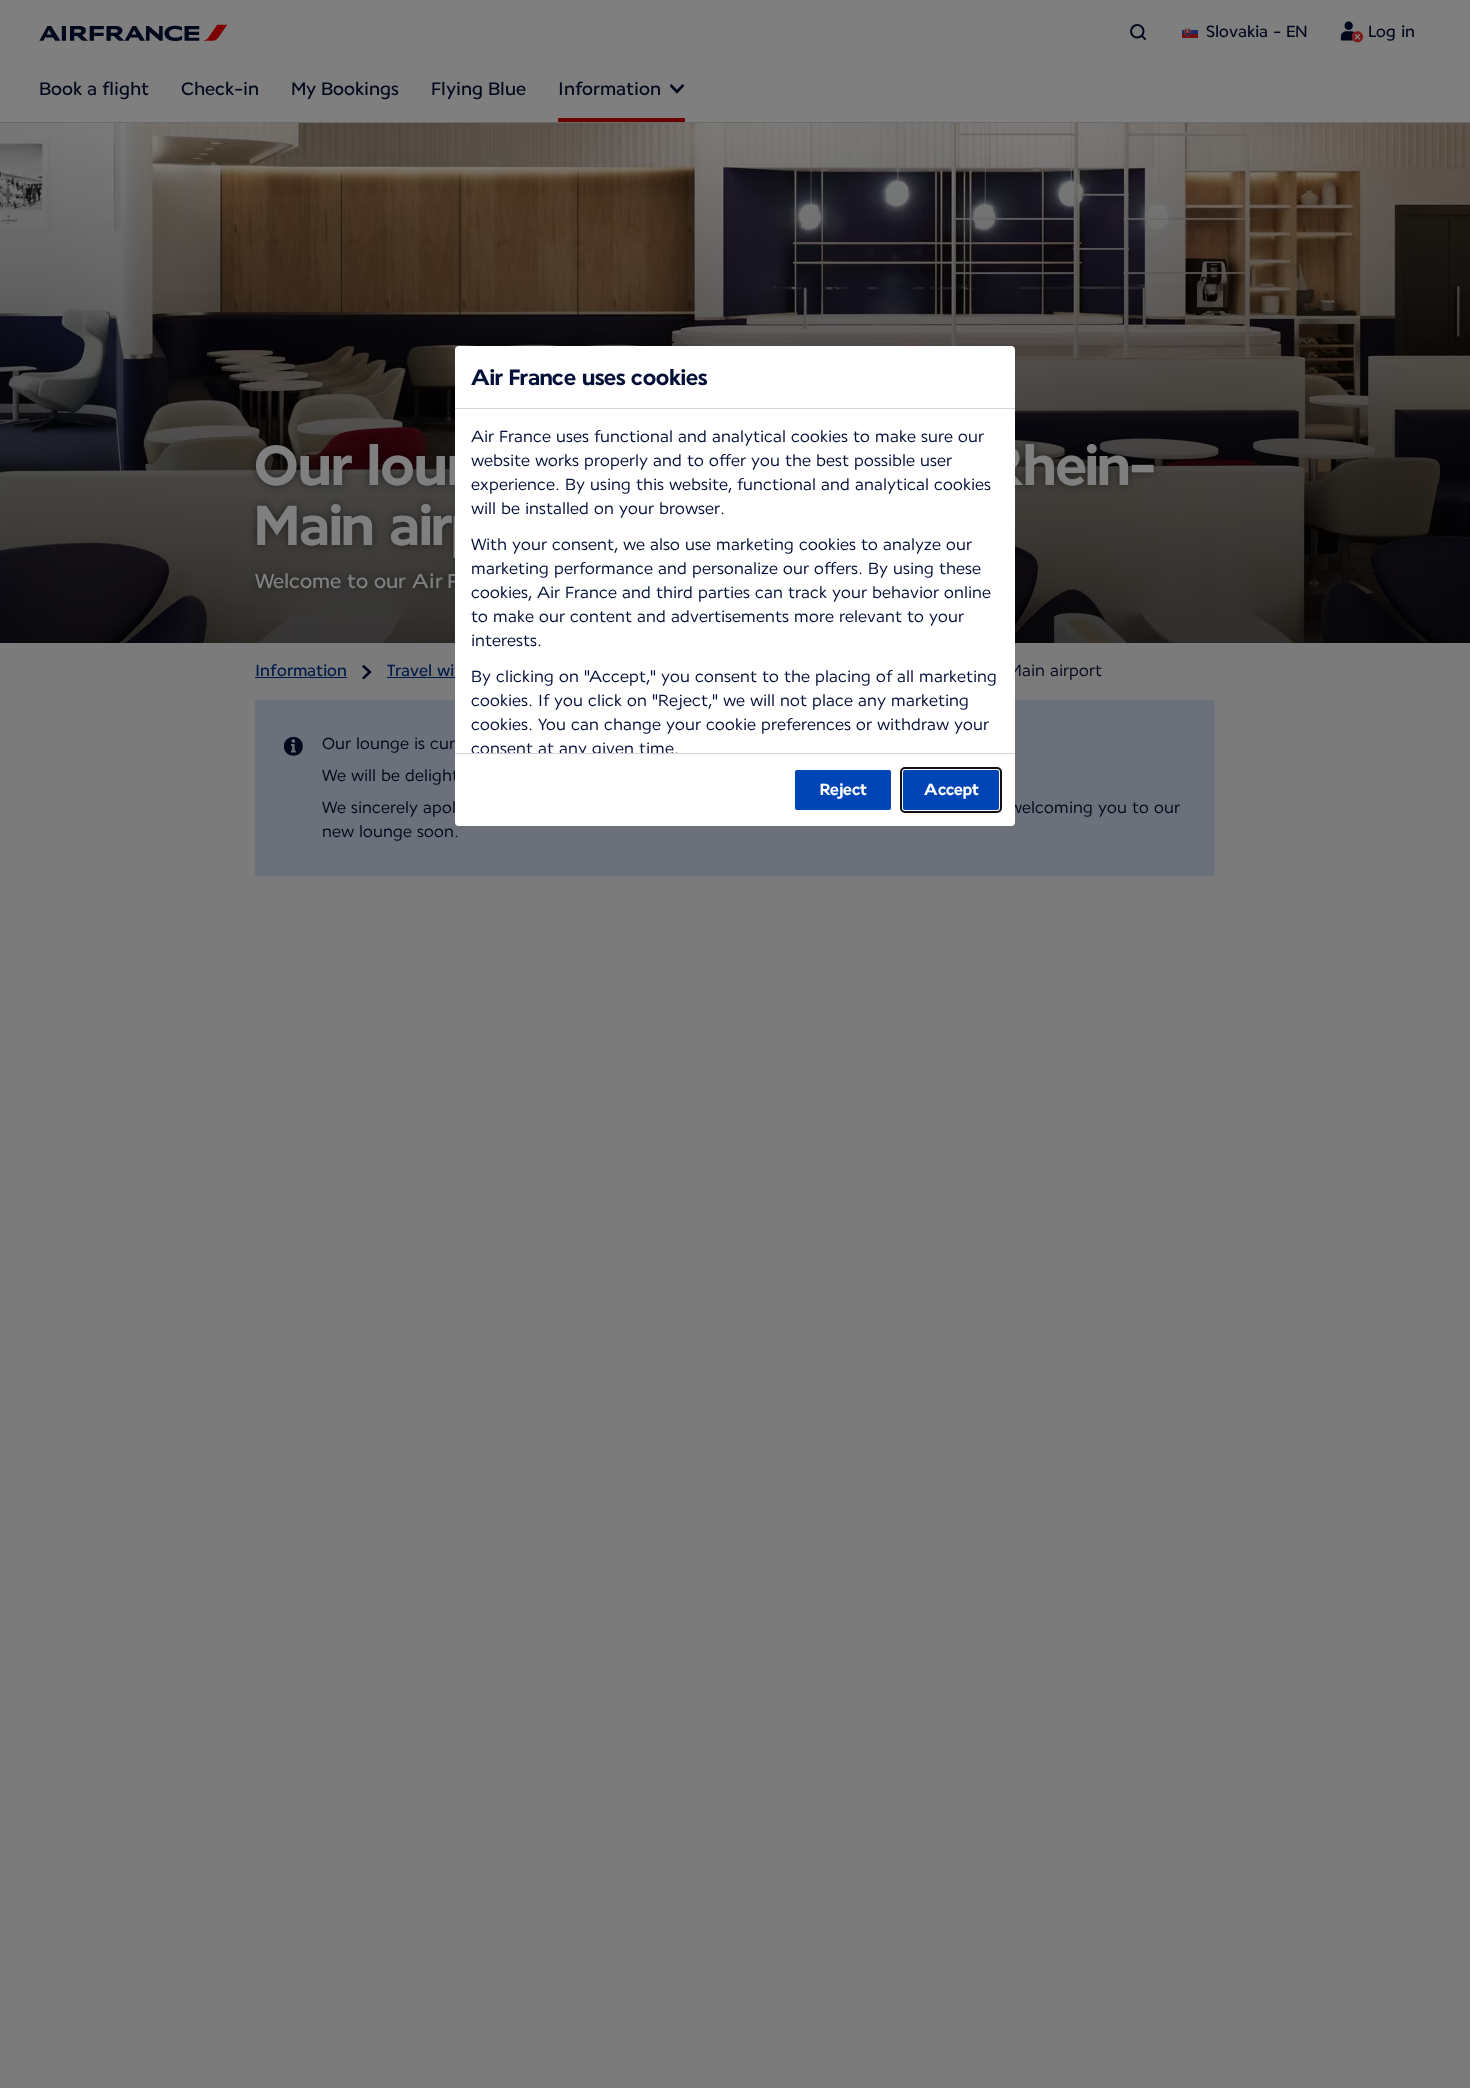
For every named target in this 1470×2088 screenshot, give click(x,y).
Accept (951, 789)
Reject (843, 789)
